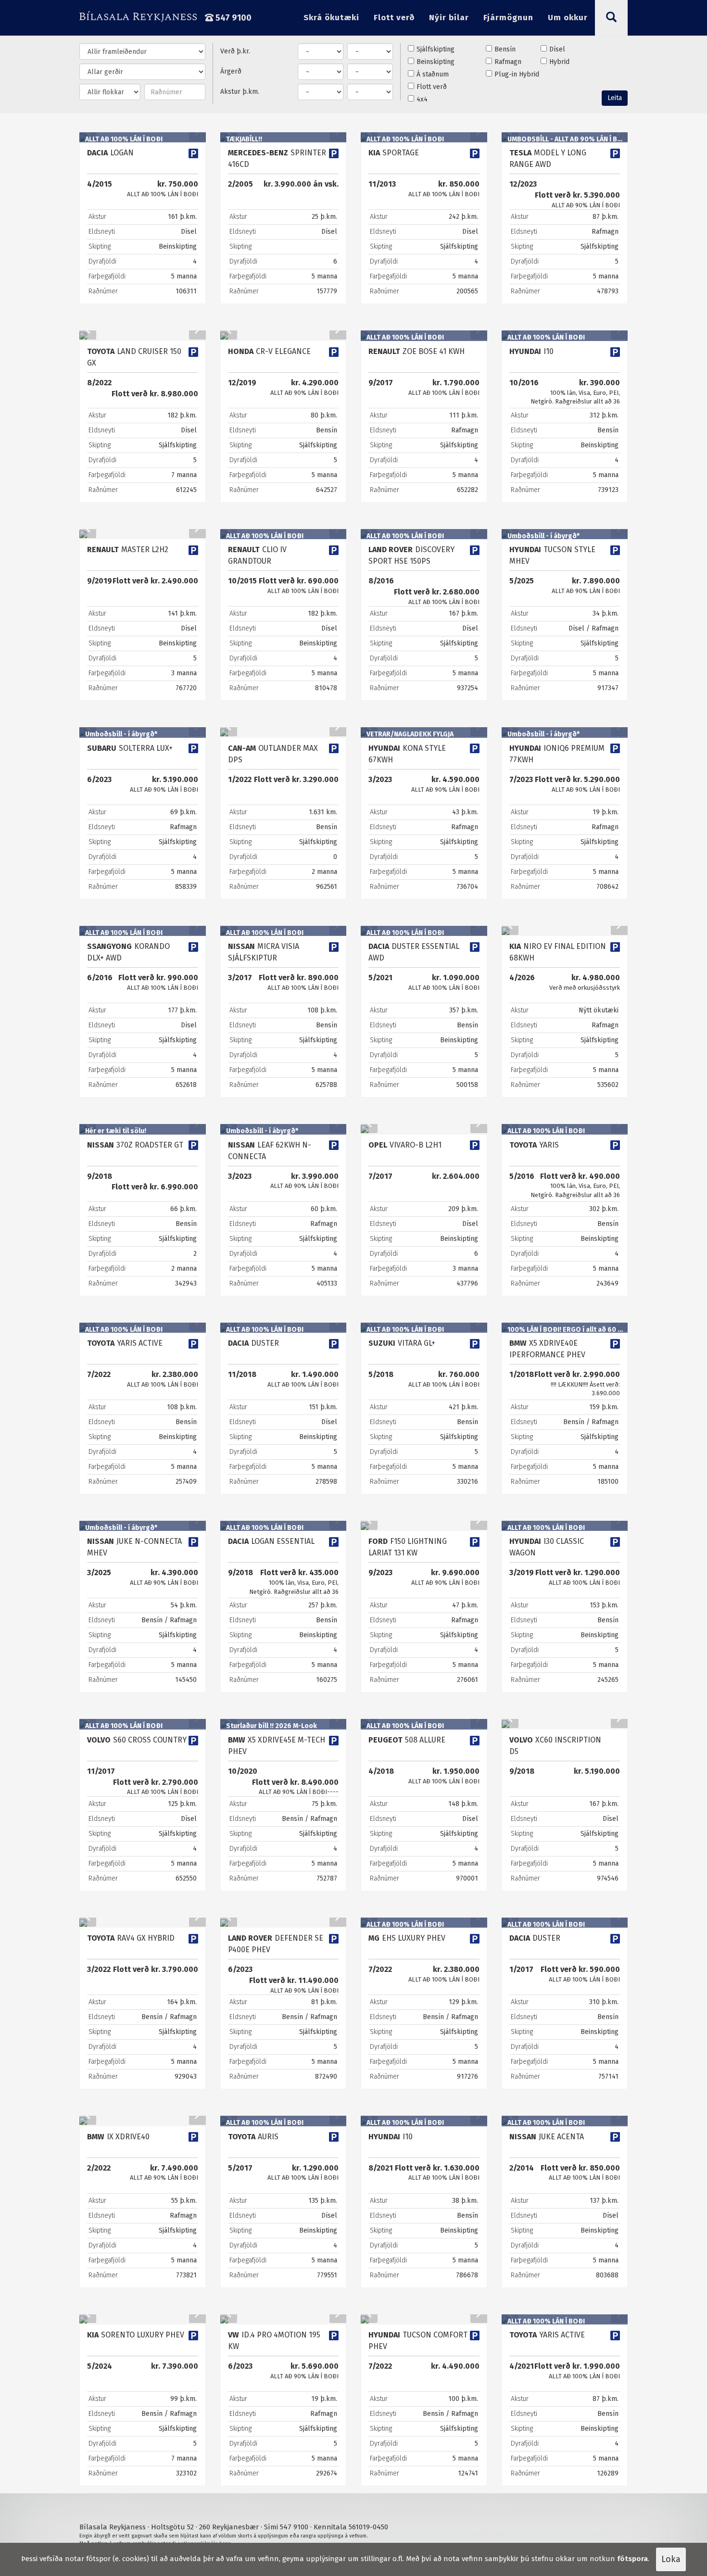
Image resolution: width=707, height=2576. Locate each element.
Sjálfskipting (436, 49)
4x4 (422, 99)
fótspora (632, 2559)
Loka (671, 2559)
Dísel (557, 49)
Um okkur (568, 18)
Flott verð (394, 18)
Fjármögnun (508, 18)
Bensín (505, 49)
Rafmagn (508, 62)
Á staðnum (433, 74)
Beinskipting (436, 62)
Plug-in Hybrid (517, 74)
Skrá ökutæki (331, 18)
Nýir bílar (449, 18)
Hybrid (559, 62)
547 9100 (233, 18)
